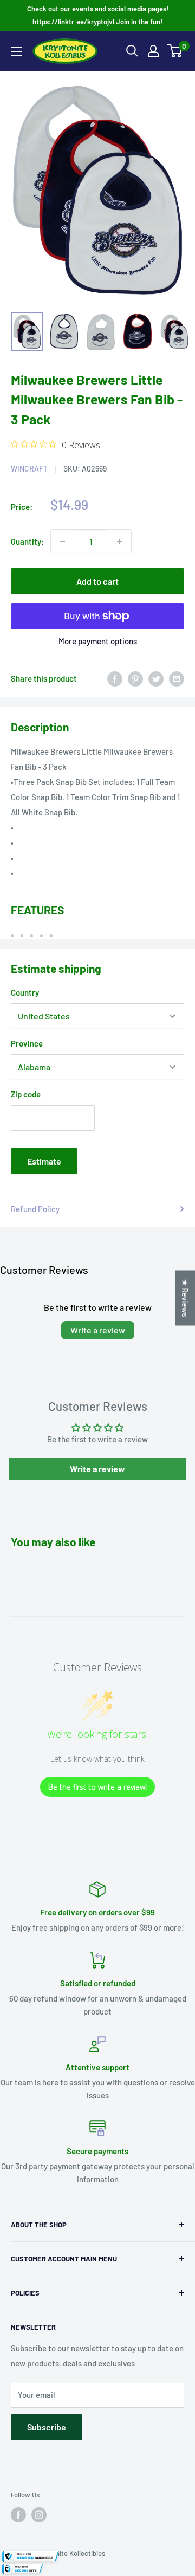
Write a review (98, 1330)
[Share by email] (177, 678)
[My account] (153, 51)
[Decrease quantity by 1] (62, 541)
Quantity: (27, 541)
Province (27, 1043)
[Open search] (132, 51)
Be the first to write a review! (97, 1787)
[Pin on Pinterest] (135, 678)
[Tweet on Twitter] (156, 678)
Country (25, 992)
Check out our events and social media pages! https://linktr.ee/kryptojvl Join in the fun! (98, 15)
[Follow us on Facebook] (18, 2515)
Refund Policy (35, 1209)
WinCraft (29, 469)
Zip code (26, 1094)
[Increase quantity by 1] (120, 541)
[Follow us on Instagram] (39, 2515)
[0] (175, 51)
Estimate (44, 1161)
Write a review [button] (97, 1469)
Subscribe (47, 2427)
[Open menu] (16, 51)
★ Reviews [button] (185, 1298)
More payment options (98, 641)
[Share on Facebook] (115, 678)
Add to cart (97, 581)
